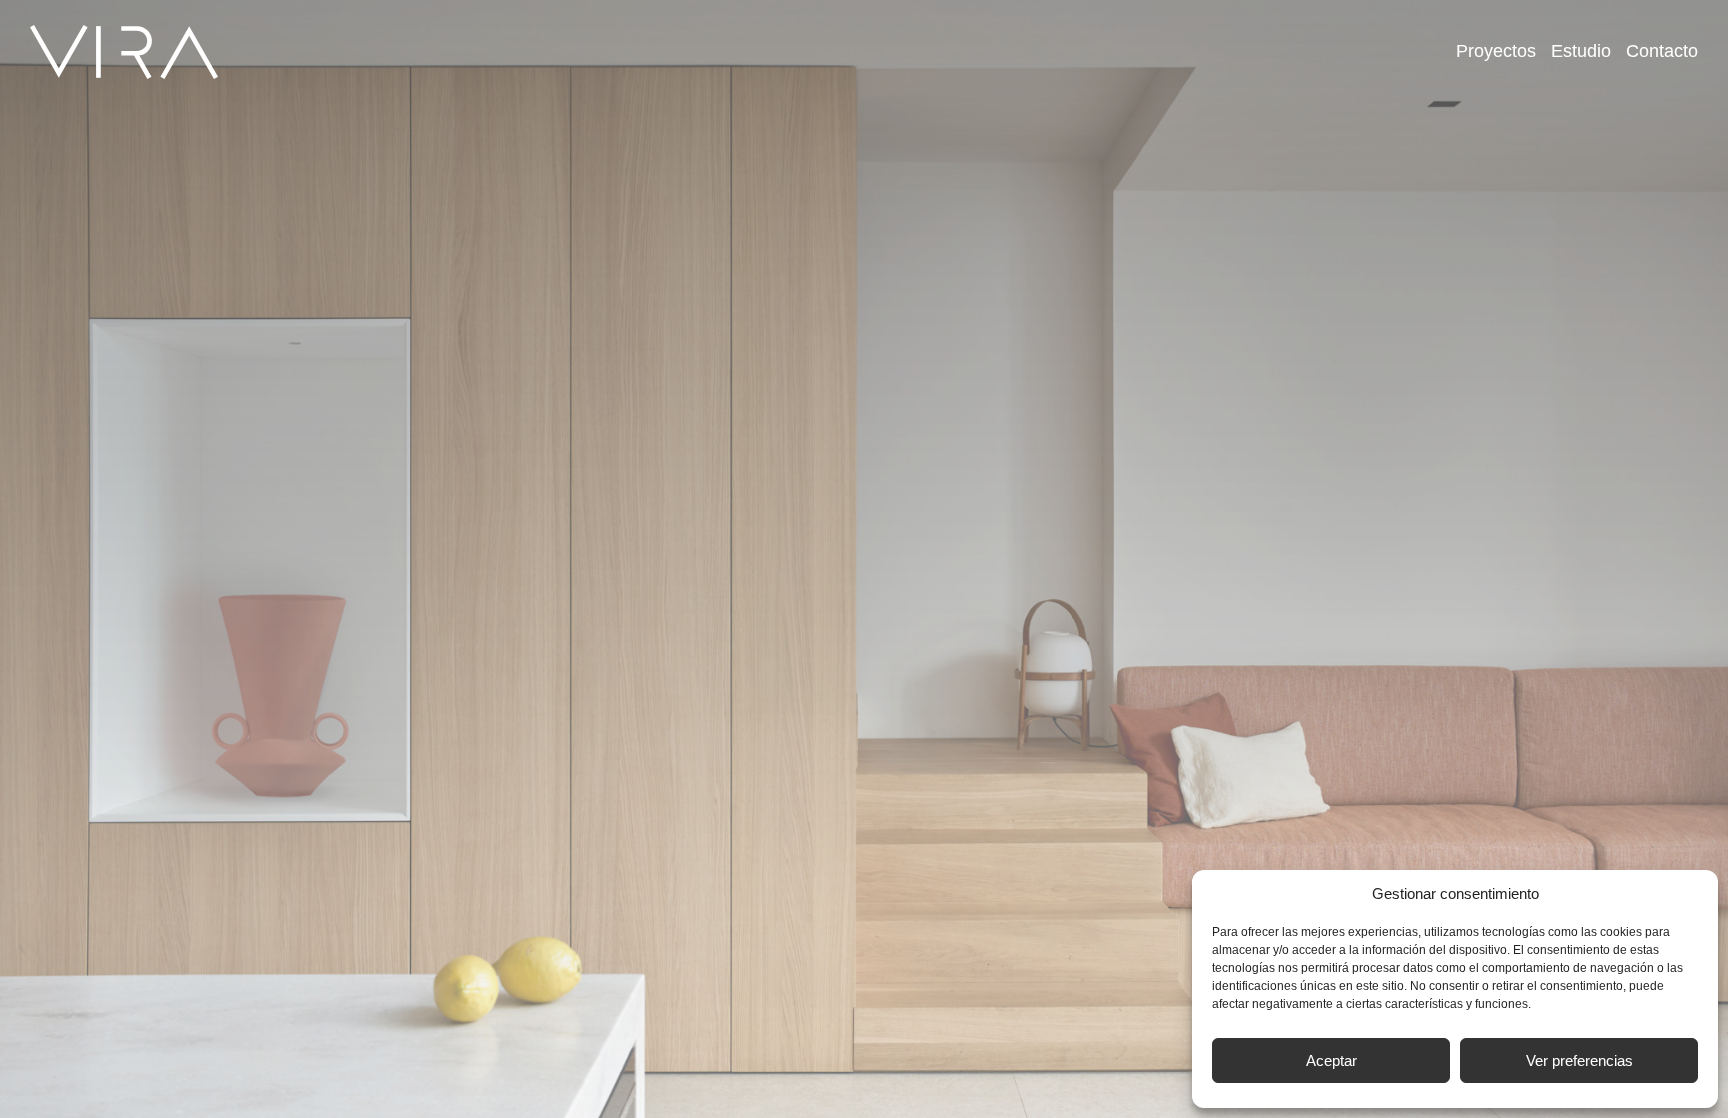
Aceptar (1331, 1060)
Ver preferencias (1579, 1060)
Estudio (1581, 51)
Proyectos (1496, 51)
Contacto (1662, 51)
